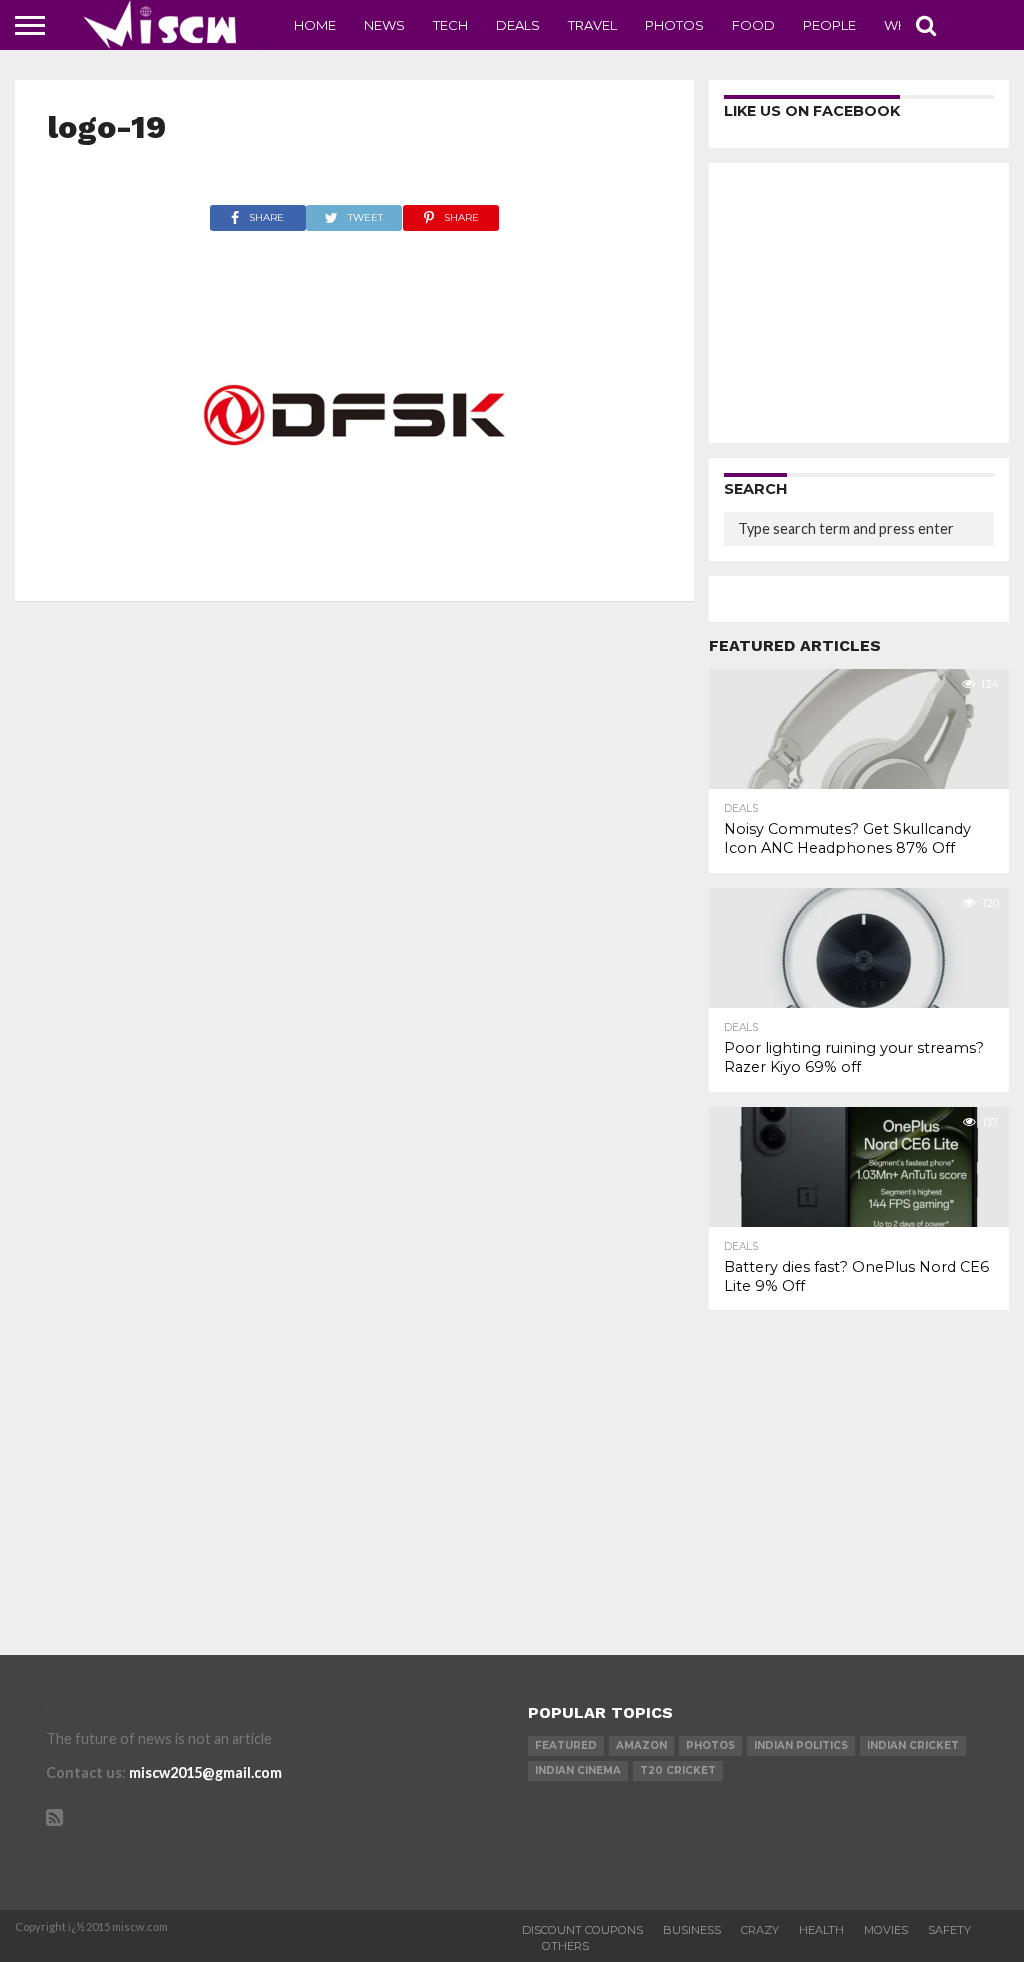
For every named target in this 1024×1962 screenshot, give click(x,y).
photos (710, 1745)
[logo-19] (355, 562)
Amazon (641, 1745)
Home (315, 25)
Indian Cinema (578, 1770)
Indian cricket (913, 1745)
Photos (674, 25)
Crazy (760, 1930)
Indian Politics (801, 1745)
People (829, 25)
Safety (949, 1930)
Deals (518, 25)
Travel (592, 25)
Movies (886, 1930)
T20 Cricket (678, 1770)
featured (566, 1745)
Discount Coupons (582, 1930)
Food (753, 25)
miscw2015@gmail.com (205, 1772)
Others (565, 1946)
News (384, 25)
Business (692, 1930)
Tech (450, 25)
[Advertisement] (859, 303)
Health (821, 1930)
